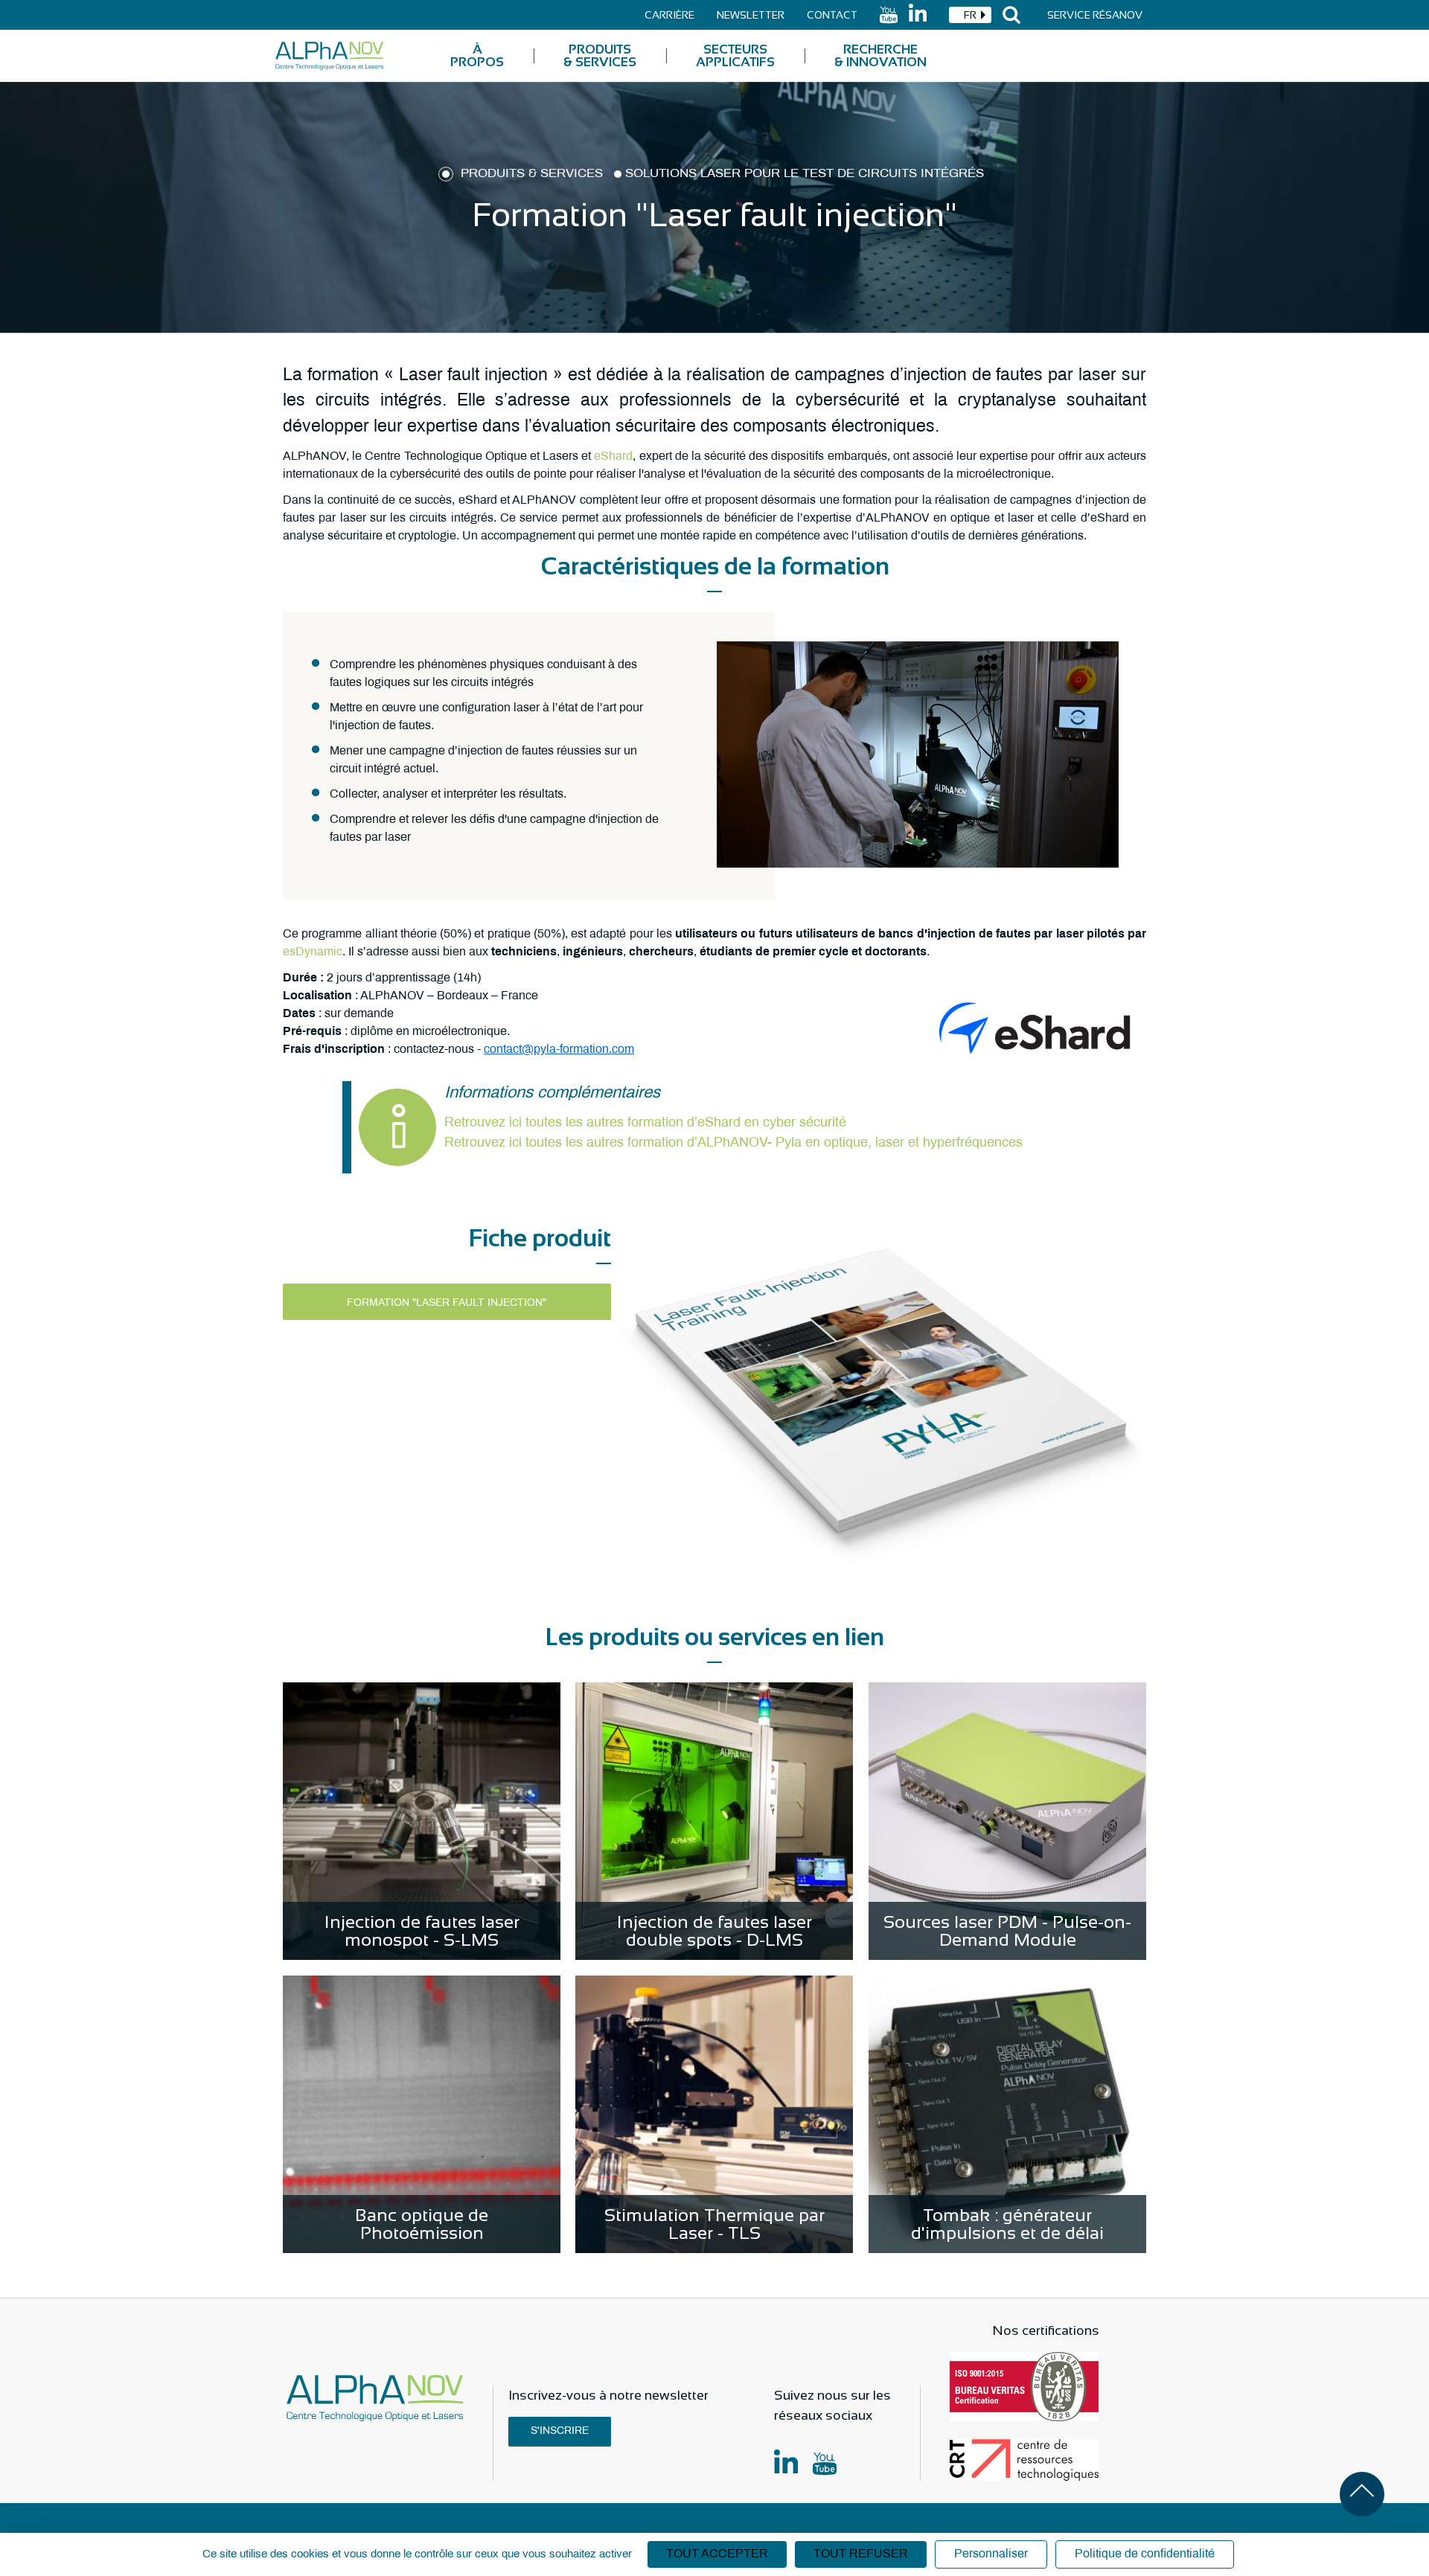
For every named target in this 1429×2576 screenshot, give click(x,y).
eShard (613, 456)
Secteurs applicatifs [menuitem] (735, 56)
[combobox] (970, 15)
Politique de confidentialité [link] (1145, 2554)
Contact (832, 15)
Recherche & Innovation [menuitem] (880, 56)
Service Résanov (1095, 15)
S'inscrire (560, 2431)
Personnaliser (991, 2554)
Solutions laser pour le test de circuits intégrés (805, 174)
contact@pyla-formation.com (559, 1050)
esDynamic (313, 952)
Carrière (669, 15)
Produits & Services (532, 174)
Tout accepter (717, 2554)
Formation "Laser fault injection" (447, 1303)
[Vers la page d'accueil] (329, 56)
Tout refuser (861, 2554)
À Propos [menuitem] (477, 56)
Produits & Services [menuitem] (600, 56)
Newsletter (751, 15)
